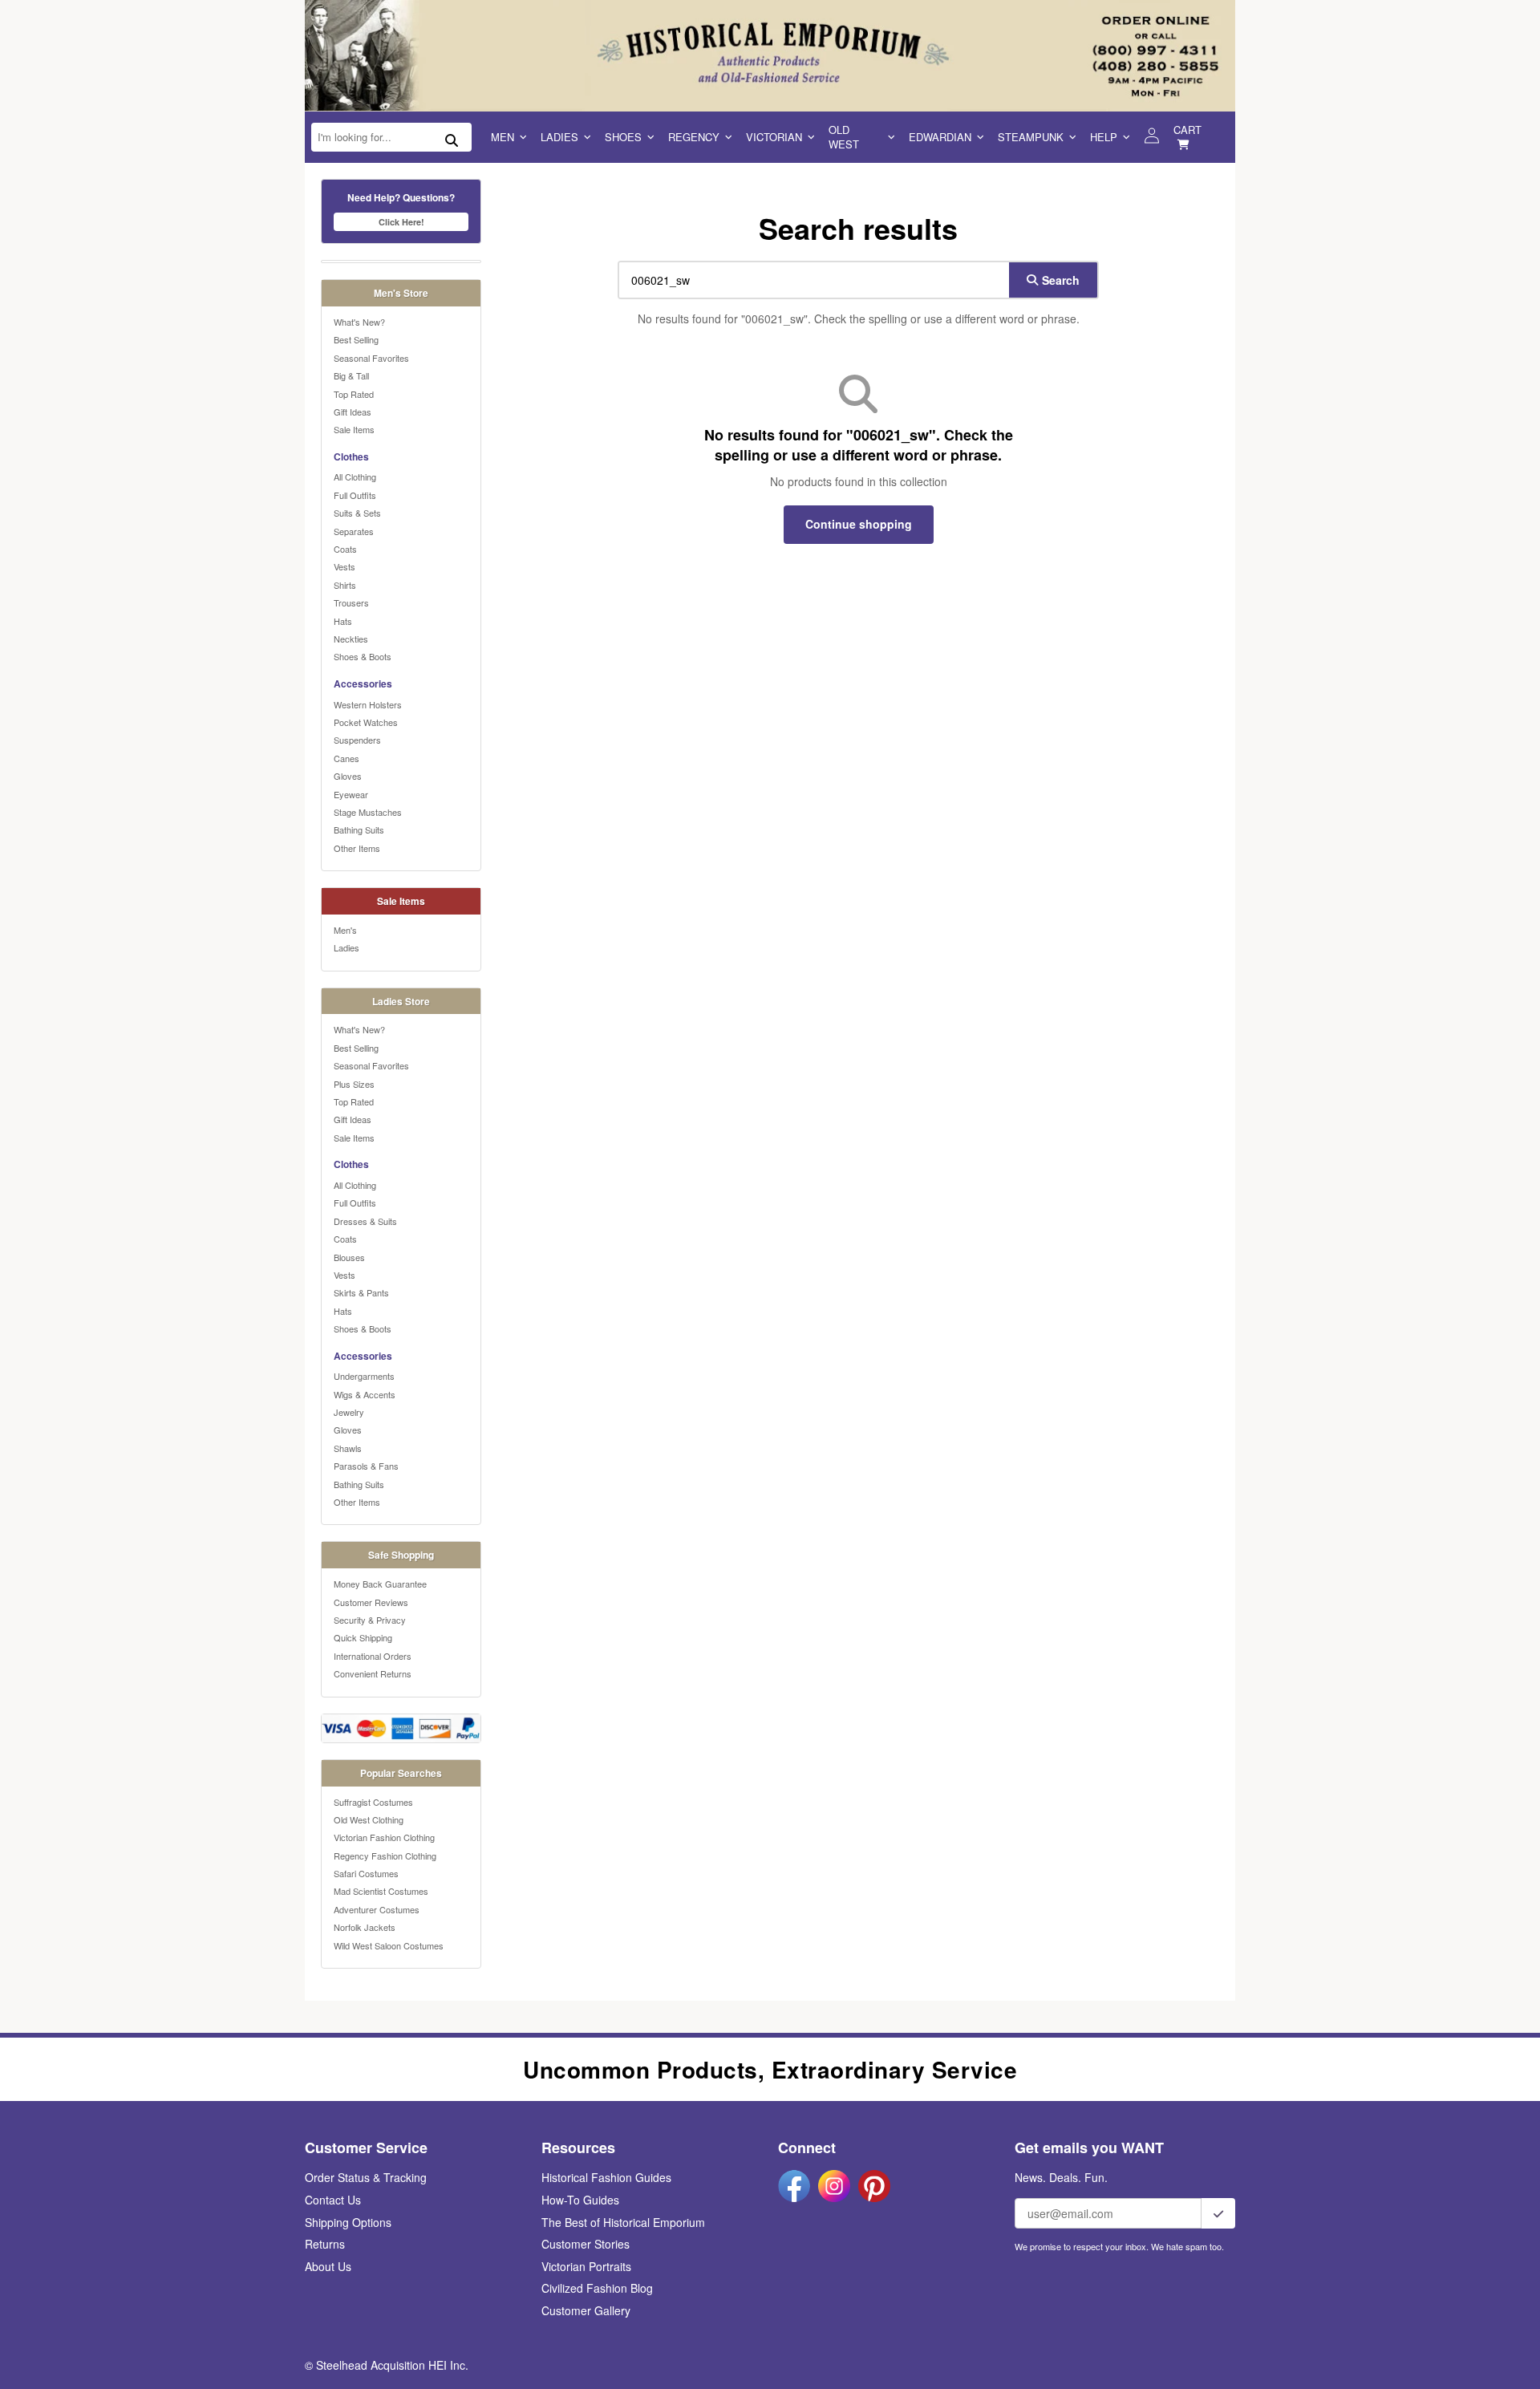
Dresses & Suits (365, 1221)
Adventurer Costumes (377, 1909)
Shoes (623, 137)
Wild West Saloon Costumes (389, 1945)
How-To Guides (580, 2200)
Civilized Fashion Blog (597, 2288)
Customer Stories (586, 2244)
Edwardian (940, 137)
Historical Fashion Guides (606, 2177)
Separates (354, 531)
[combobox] (810, 280)
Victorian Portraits (586, 2266)
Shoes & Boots (363, 656)
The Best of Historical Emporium (623, 2222)
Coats (345, 549)
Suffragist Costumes (373, 1802)
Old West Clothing (369, 1819)
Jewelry (349, 1412)
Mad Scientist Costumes (381, 1891)
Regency (694, 137)
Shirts (345, 585)
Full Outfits (355, 495)
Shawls (348, 1448)
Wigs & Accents (365, 1394)
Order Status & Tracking (366, 2177)
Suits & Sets (357, 513)
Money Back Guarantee (380, 1584)
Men (503, 137)
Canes (346, 758)
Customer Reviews (371, 1602)
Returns (325, 2244)
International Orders (373, 1656)
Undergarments (364, 1376)
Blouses (349, 1257)
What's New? (359, 322)
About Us (328, 2266)
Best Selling (356, 339)
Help (1104, 137)
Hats (343, 621)
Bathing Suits (359, 829)
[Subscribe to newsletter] (1218, 2213)
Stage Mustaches (368, 812)
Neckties (351, 639)
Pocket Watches (366, 722)
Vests (344, 566)
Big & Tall (351, 375)
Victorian (774, 137)
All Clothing (355, 477)
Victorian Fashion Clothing (384, 1837)
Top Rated (354, 394)
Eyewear (351, 794)
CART (1187, 130)
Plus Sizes (354, 1084)
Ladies (559, 137)
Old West (844, 137)
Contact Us (333, 2200)
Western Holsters (368, 704)
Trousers (351, 602)
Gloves (348, 776)
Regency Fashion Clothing (385, 1856)
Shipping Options (348, 2222)
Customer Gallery (586, 2310)
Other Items (357, 848)
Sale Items (354, 429)
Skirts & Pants (361, 1292)
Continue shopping (859, 524)
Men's (345, 930)
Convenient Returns (373, 1673)
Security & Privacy (370, 1620)
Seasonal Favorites (371, 358)
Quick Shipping (363, 1637)
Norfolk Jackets (365, 1927)
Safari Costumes (366, 1873)
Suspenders (357, 740)
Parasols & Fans (366, 1466)
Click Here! (401, 222)
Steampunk (1031, 137)
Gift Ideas (353, 412)
